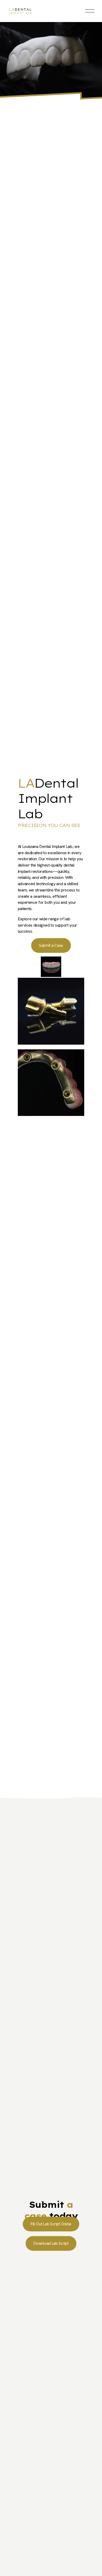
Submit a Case (51, 945)
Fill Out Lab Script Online (51, 2224)
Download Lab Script (51, 2243)
